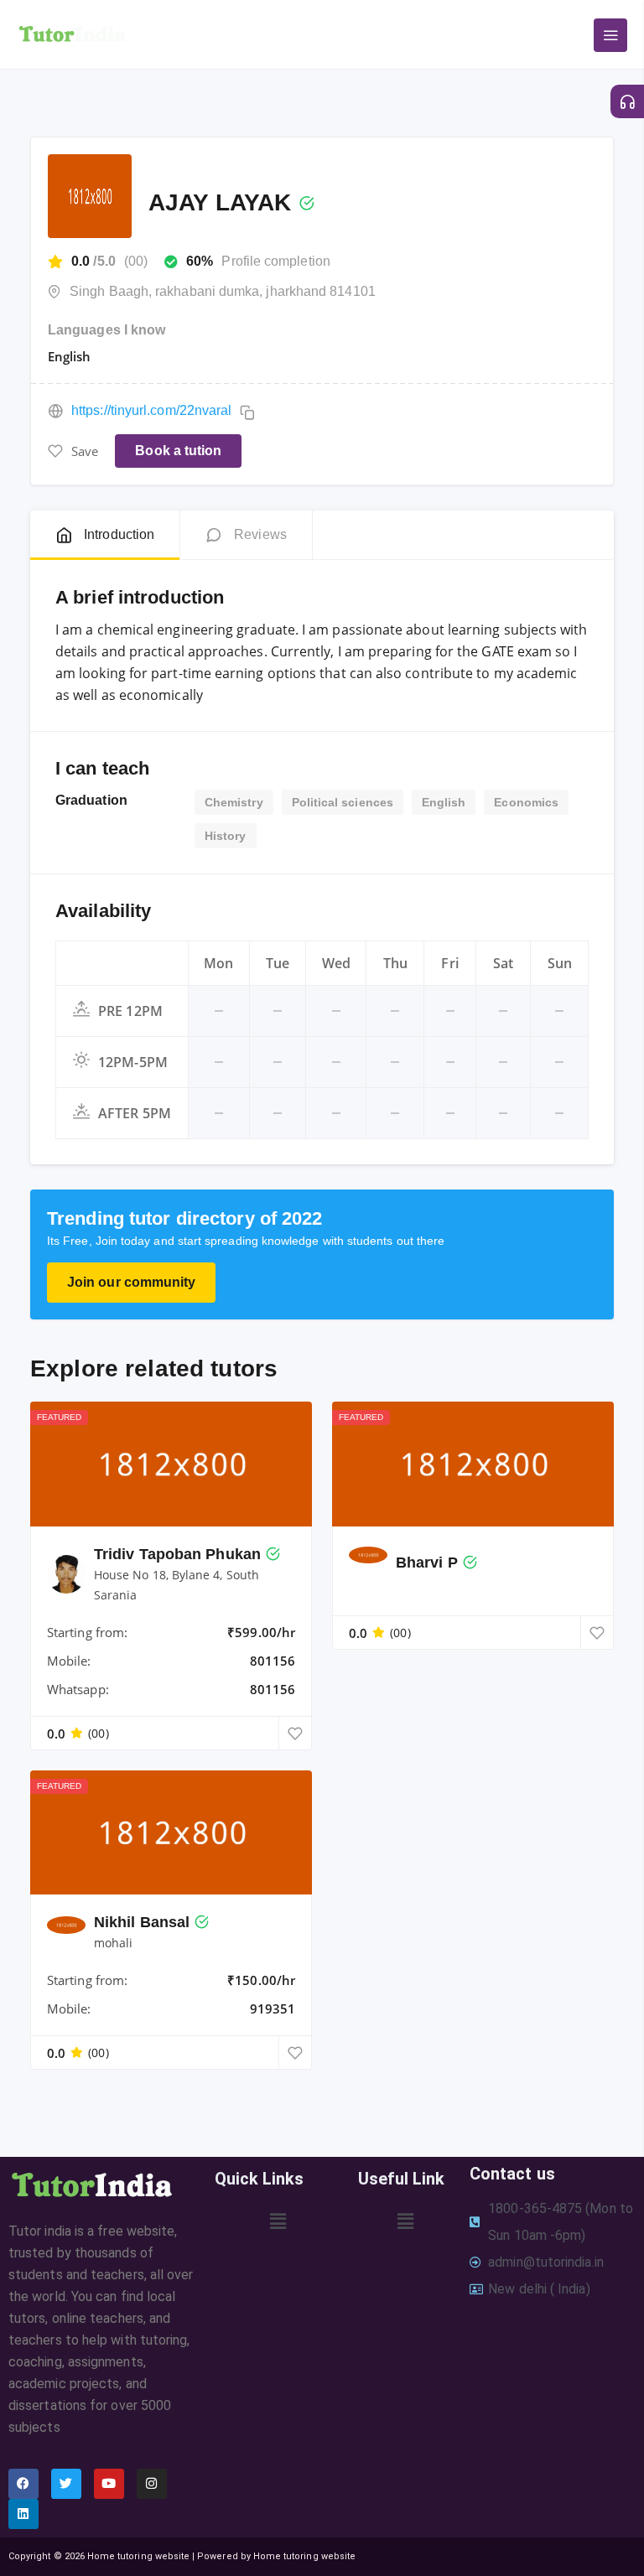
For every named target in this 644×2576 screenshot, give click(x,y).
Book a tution (178, 451)
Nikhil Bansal (142, 1922)
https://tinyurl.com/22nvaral (151, 410)
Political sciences (343, 802)
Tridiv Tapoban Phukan (177, 1554)
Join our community (131, 1282)
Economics (526, 802)
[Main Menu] (610, 35)
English (444, 802)
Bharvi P (427, 1563)
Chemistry (234, 802)
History (226, 836)
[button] (278, 2221)
